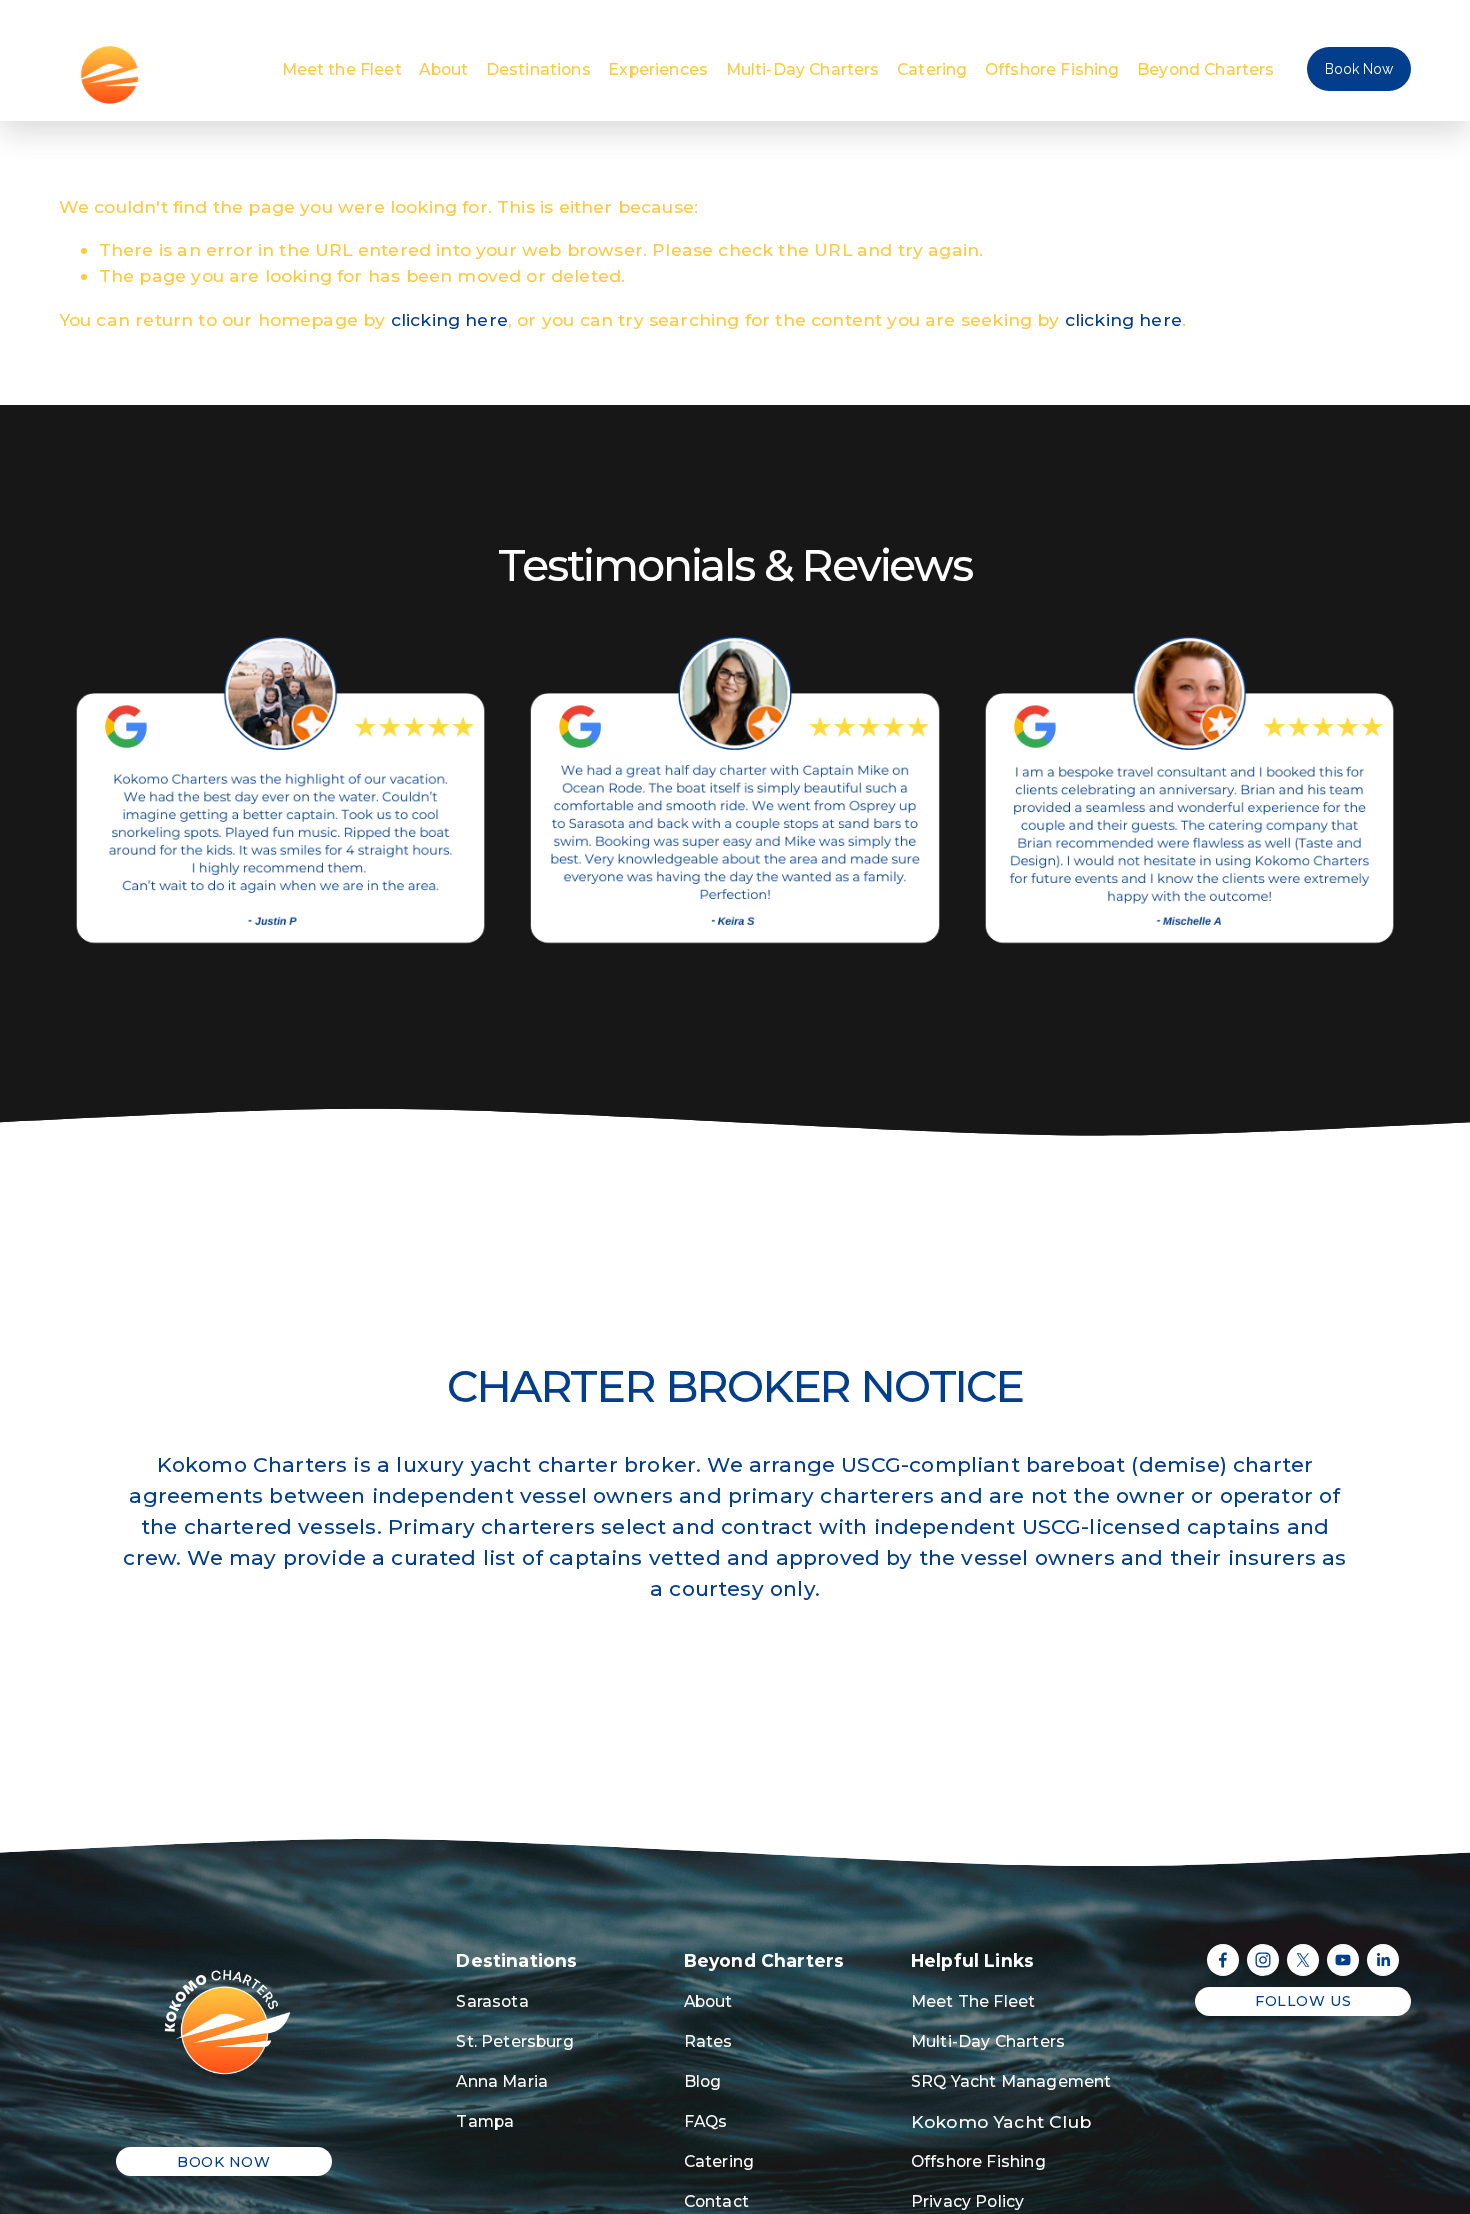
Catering (932, 69)
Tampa (485, 2121)
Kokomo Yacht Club (1001, 2121)
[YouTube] (1343, 1960)
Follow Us (1303, 2001)
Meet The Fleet (973, 2001)
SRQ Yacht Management (1011, 2081)
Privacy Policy (967, 2201)
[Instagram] (1263, 1960)
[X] (1303, 1960)
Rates (708, 2041)
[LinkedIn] (1383, 1960)
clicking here (449, 319)
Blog (703, 2081)
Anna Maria (502, 2081)
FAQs (706, 2121)
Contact (716, 2201)
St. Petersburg (514, 2041)
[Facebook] (1223, 1960)
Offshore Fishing (1052, 69)
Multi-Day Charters (803, 69)
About (443, 69)
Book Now (1359, 69)
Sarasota (492, 2001)
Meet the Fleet (342, 69)
